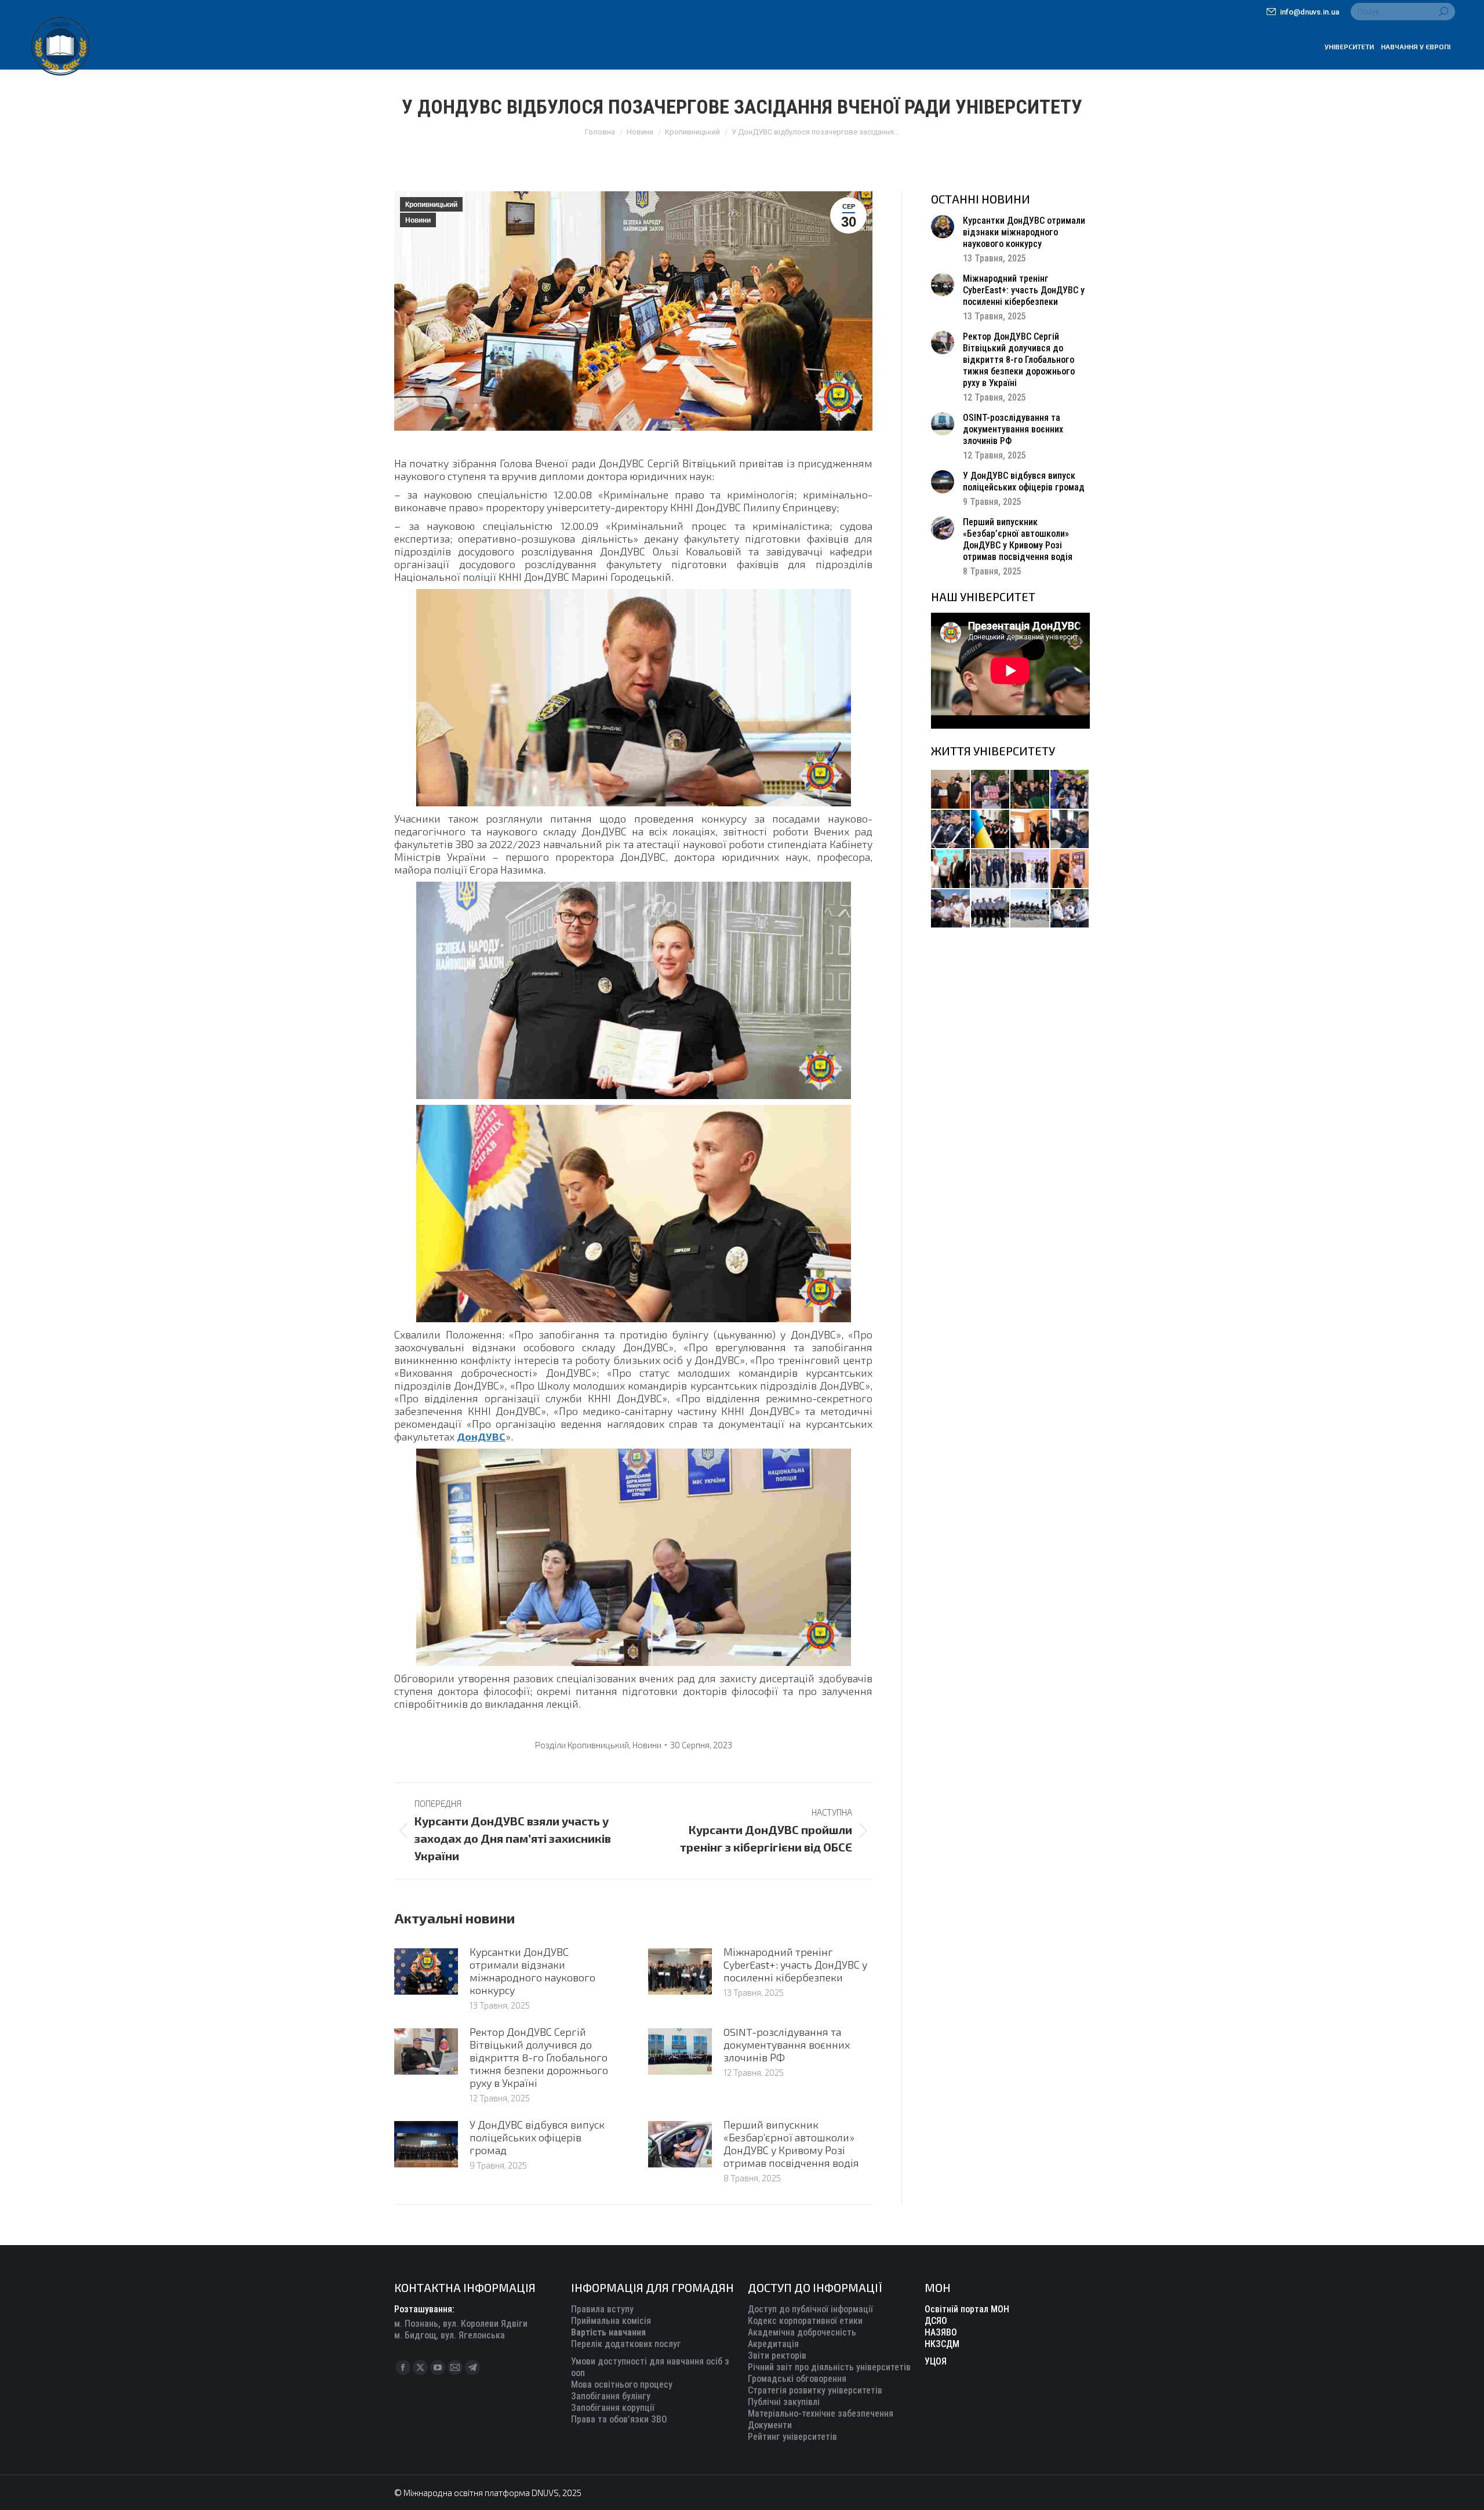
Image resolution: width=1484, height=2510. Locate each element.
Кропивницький (431, 205)
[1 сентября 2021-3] (1030, 909)
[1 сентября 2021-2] (1070, 909)
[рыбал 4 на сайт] (951, 790)
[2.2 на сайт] (1070, 830)
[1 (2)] (991, 869)
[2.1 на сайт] (1030, 830)
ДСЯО (936, 2321)
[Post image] (426, 1971)
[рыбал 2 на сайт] (991, 830)
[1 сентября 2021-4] (991, 909)
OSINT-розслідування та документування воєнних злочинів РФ (787, 2045)
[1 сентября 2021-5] (951, 909)
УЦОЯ (936, 2361)
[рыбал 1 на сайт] (1070, 790)
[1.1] (1030, 869)
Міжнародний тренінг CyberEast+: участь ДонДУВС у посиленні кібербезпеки (795, 1965)
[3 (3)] (951, 869)
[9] (1070, 869)
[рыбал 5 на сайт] (1030, 790)
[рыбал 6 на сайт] (991, 790)
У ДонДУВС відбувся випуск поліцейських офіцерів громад (537, 2137)
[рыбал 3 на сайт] (951, 830)
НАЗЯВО (941, 2332)
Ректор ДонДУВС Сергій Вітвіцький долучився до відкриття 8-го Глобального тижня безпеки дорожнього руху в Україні (539, 2057)
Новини (418, 220)
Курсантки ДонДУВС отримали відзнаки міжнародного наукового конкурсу (532, 1971)
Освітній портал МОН (967, 2309)
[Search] (1443, 12)
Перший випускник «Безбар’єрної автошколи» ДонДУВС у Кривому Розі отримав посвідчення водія (791, 2144)
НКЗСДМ (942, 2344)
